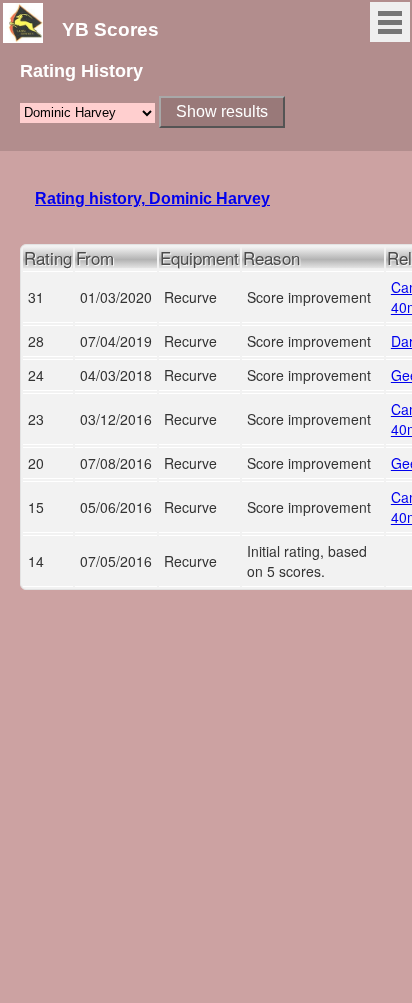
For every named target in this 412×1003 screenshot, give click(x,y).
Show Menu (390, 22)
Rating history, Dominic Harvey (152, 198)
